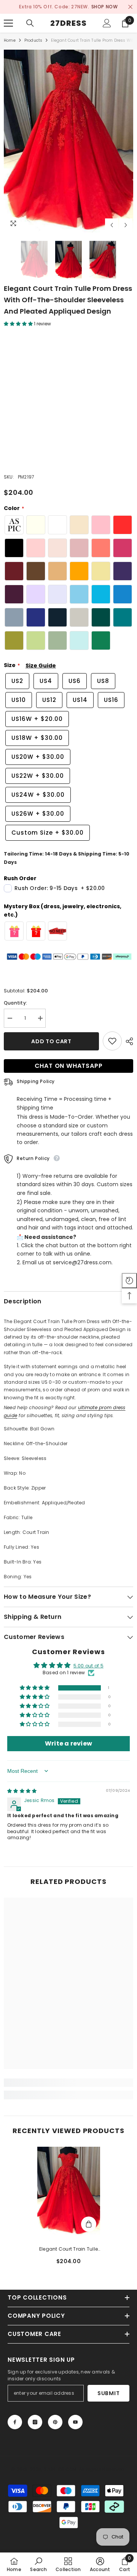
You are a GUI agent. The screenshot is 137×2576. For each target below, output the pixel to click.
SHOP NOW (105, 7)
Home (10, 40)
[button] (112, 225)
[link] (68, 2083)
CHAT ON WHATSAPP (69, 1066)
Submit (108, 2393)
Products (33, 40)
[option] (68, 7)
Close (130, 7)
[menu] (8, 23)
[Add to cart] (89, 2224)
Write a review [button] (68, 1743)
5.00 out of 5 (88, 1666)
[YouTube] (75, 2422)
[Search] (30, 23)
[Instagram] (35, 2422)
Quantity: (15, 1003)
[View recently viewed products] (129, 1281)
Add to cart (51, 1042)
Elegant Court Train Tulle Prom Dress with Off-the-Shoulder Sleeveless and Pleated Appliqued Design (68, 2249)
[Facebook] (15, 2422)
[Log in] (107, 23)
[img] (22, 1791)
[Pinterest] (55, 2422)
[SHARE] (127, 1042)
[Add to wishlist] (112, 1041)
